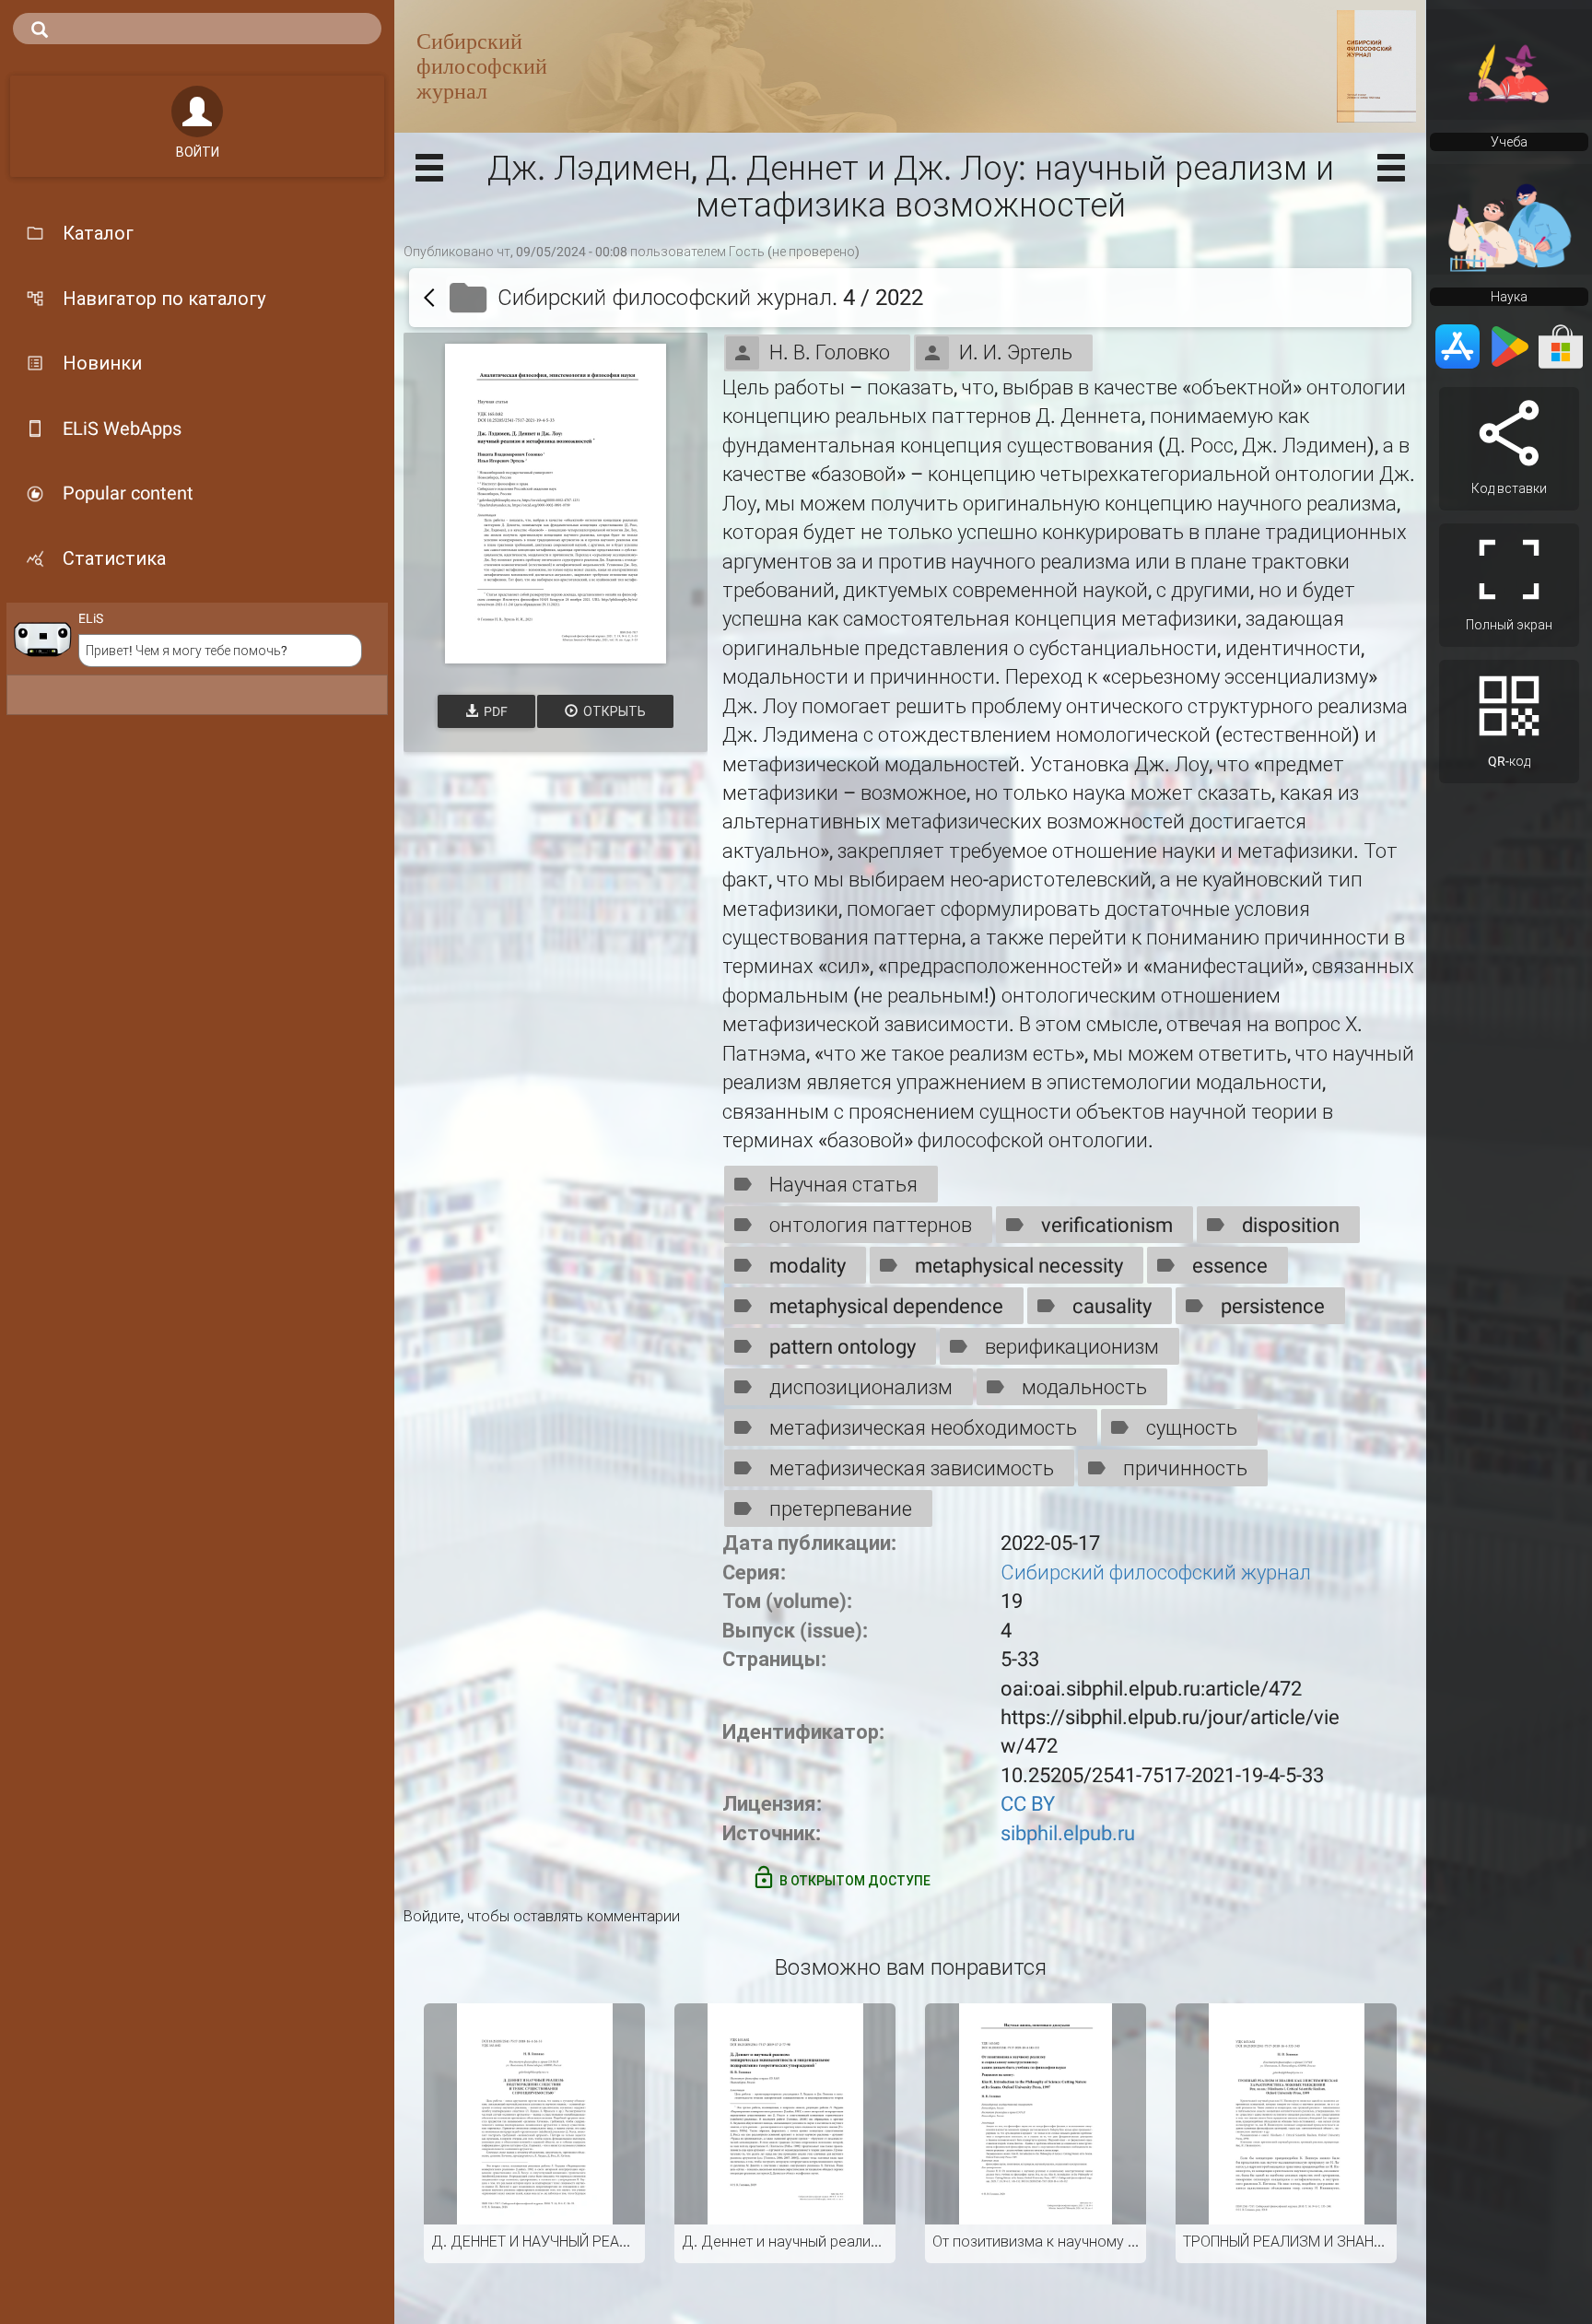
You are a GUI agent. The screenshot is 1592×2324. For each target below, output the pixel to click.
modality (808, 1266)
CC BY (1028, 1804)
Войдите (432, 1916)
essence (1230, 1266)
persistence (1273, 1306)
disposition (1291, 1225)
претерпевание (841, 1509)
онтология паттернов (871, 1225)
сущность (1192, 1428)
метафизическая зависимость (912, 1468)
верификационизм (1072, 1347)
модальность (1084, 1387)
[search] (197, 29)
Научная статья (843, 1185)
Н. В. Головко (830, 352)
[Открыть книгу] (556, 504)
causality (1112, 1306)
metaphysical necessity (1019, 1266)
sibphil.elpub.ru (1068, 1833)
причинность (1185, 1468)
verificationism (1107, 1225)
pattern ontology (843, 1347)
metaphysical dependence (886, 1306)
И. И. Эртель (1016, 352)
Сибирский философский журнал (1156, 1573)
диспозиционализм (861, 1387)
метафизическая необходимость (923, 1428)
